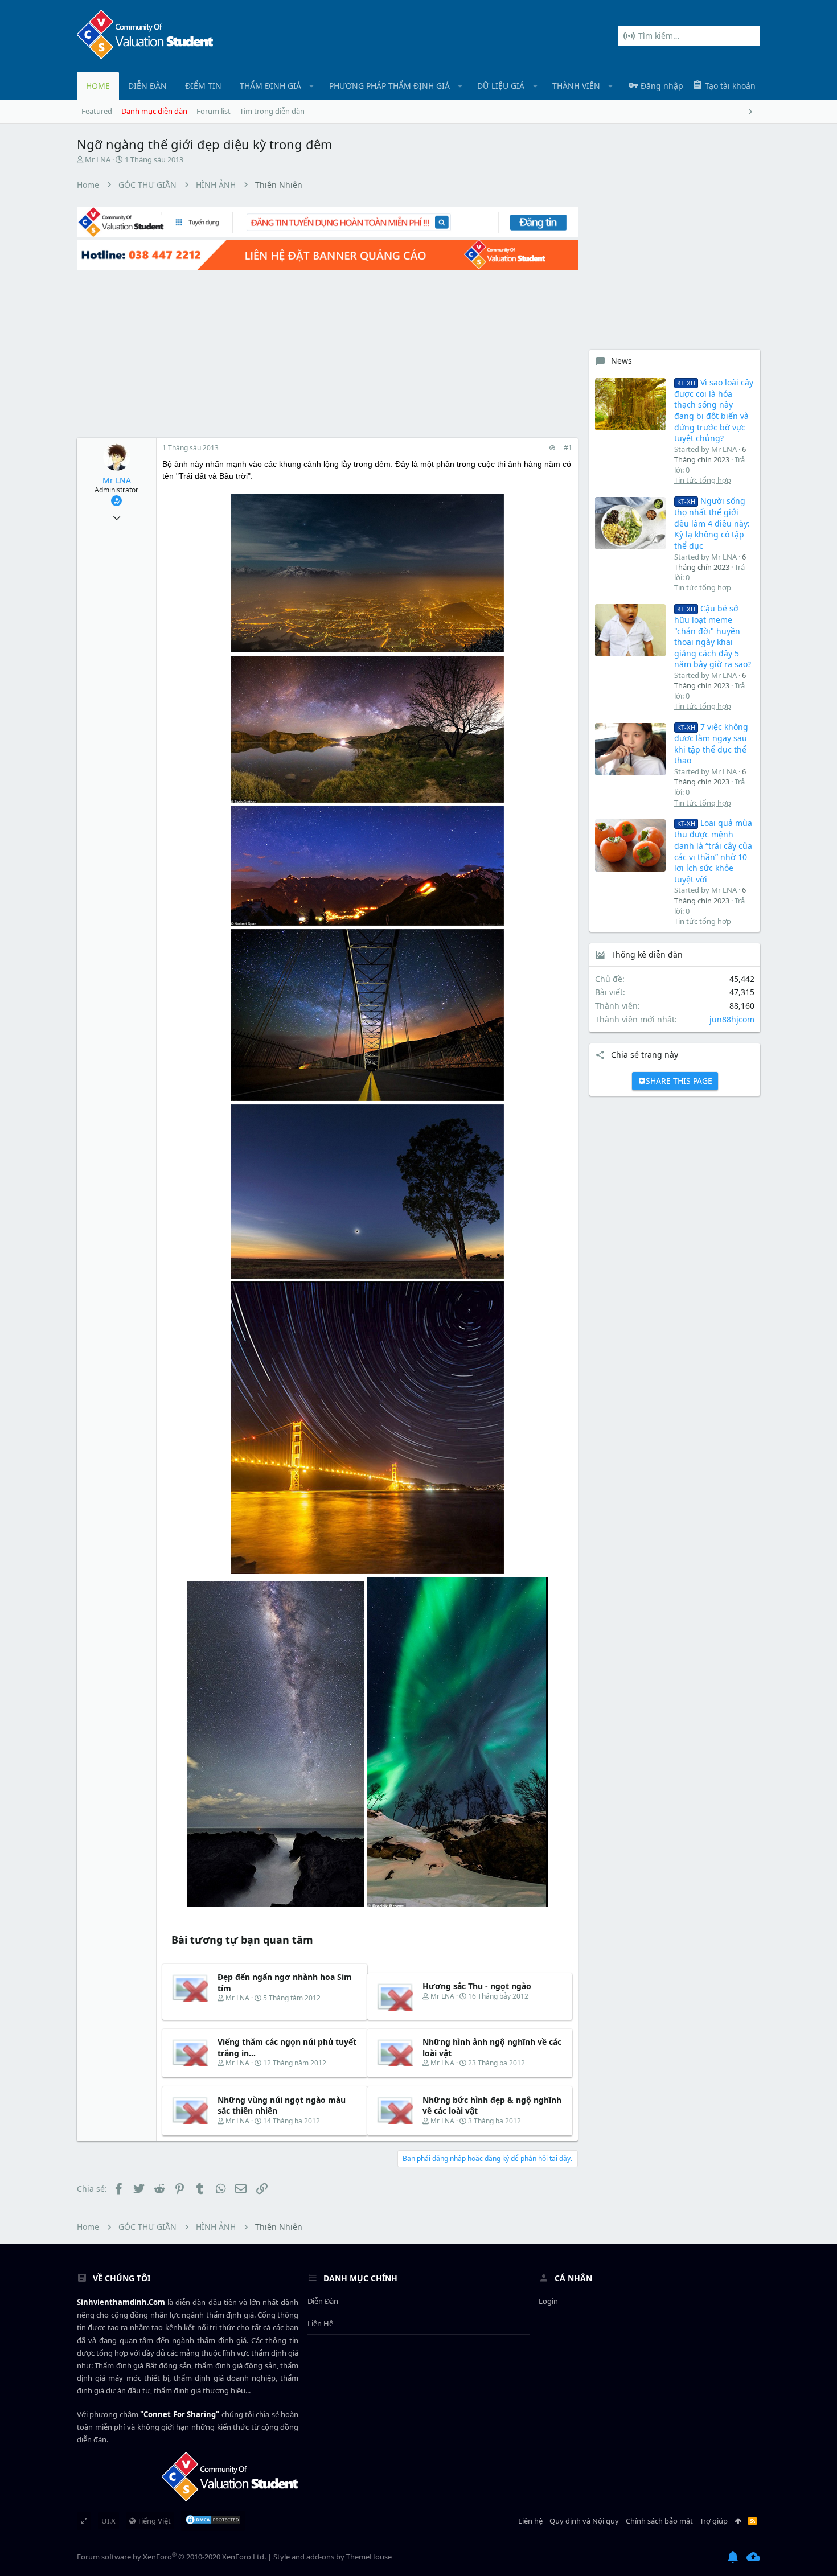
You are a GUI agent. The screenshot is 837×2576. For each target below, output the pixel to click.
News (621, 361)
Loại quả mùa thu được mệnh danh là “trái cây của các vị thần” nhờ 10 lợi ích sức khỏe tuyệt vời (713, 851)
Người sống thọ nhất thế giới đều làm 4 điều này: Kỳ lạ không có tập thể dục (712, 523)
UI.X (108, 2521)
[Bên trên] (738, 2521)
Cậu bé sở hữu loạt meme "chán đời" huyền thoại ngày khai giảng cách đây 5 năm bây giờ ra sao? (713, 636)
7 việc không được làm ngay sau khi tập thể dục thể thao (711, 743)
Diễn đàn (323, 2301)
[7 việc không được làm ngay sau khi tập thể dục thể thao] (630, 749)
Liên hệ (320, 2323)
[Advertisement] (316, 352)
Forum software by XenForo (171, 2557)
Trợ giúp (714, 2521)
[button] (312, 86)
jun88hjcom (732, 1019)
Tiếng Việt (153, 2521)
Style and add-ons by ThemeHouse (333, 2557)
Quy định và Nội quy (584, 2521)
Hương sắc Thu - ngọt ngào (477, 1986)
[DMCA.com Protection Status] (213, 2521)
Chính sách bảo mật (659, 2521)
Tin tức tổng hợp (703, 480)
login (548, 2301)
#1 (568, 448)
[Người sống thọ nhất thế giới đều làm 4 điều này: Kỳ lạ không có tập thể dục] (630, 523)
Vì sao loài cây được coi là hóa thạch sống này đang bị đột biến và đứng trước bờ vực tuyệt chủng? (714, 410)
